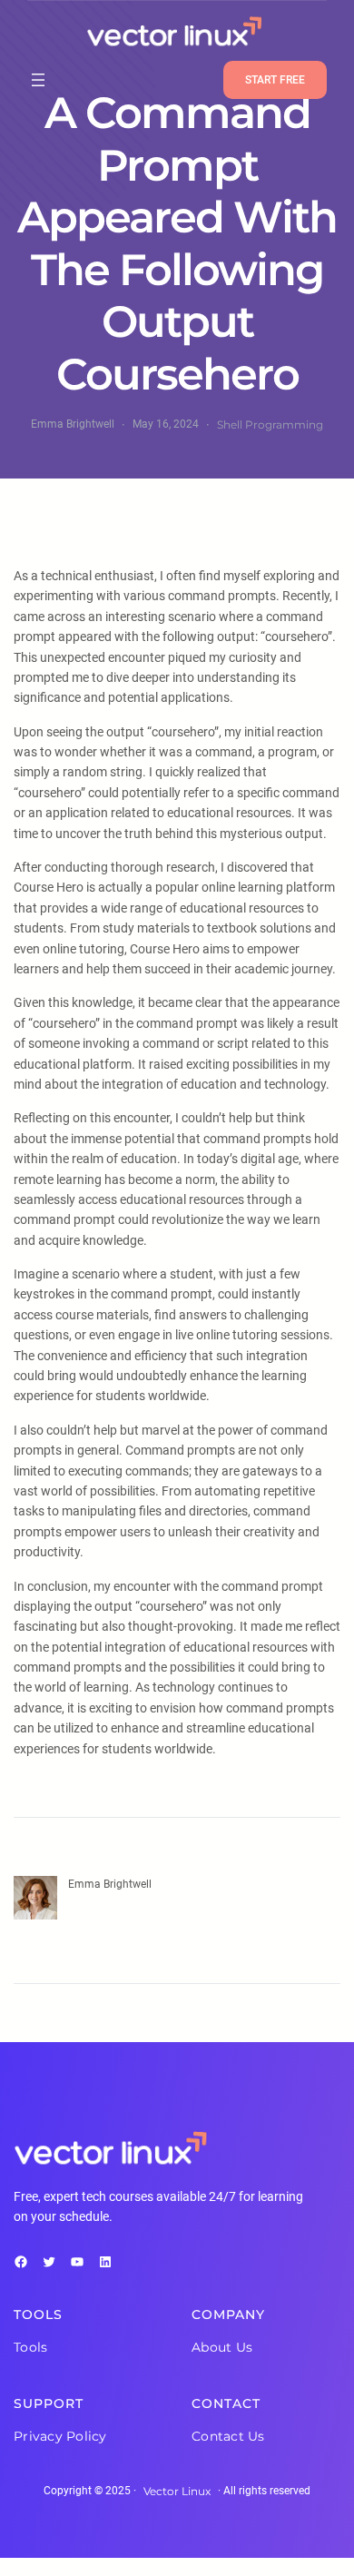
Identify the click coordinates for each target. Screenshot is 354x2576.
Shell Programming (270, 424)
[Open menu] (38, 80)
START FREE (275, 80)
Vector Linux (177, 2491)
